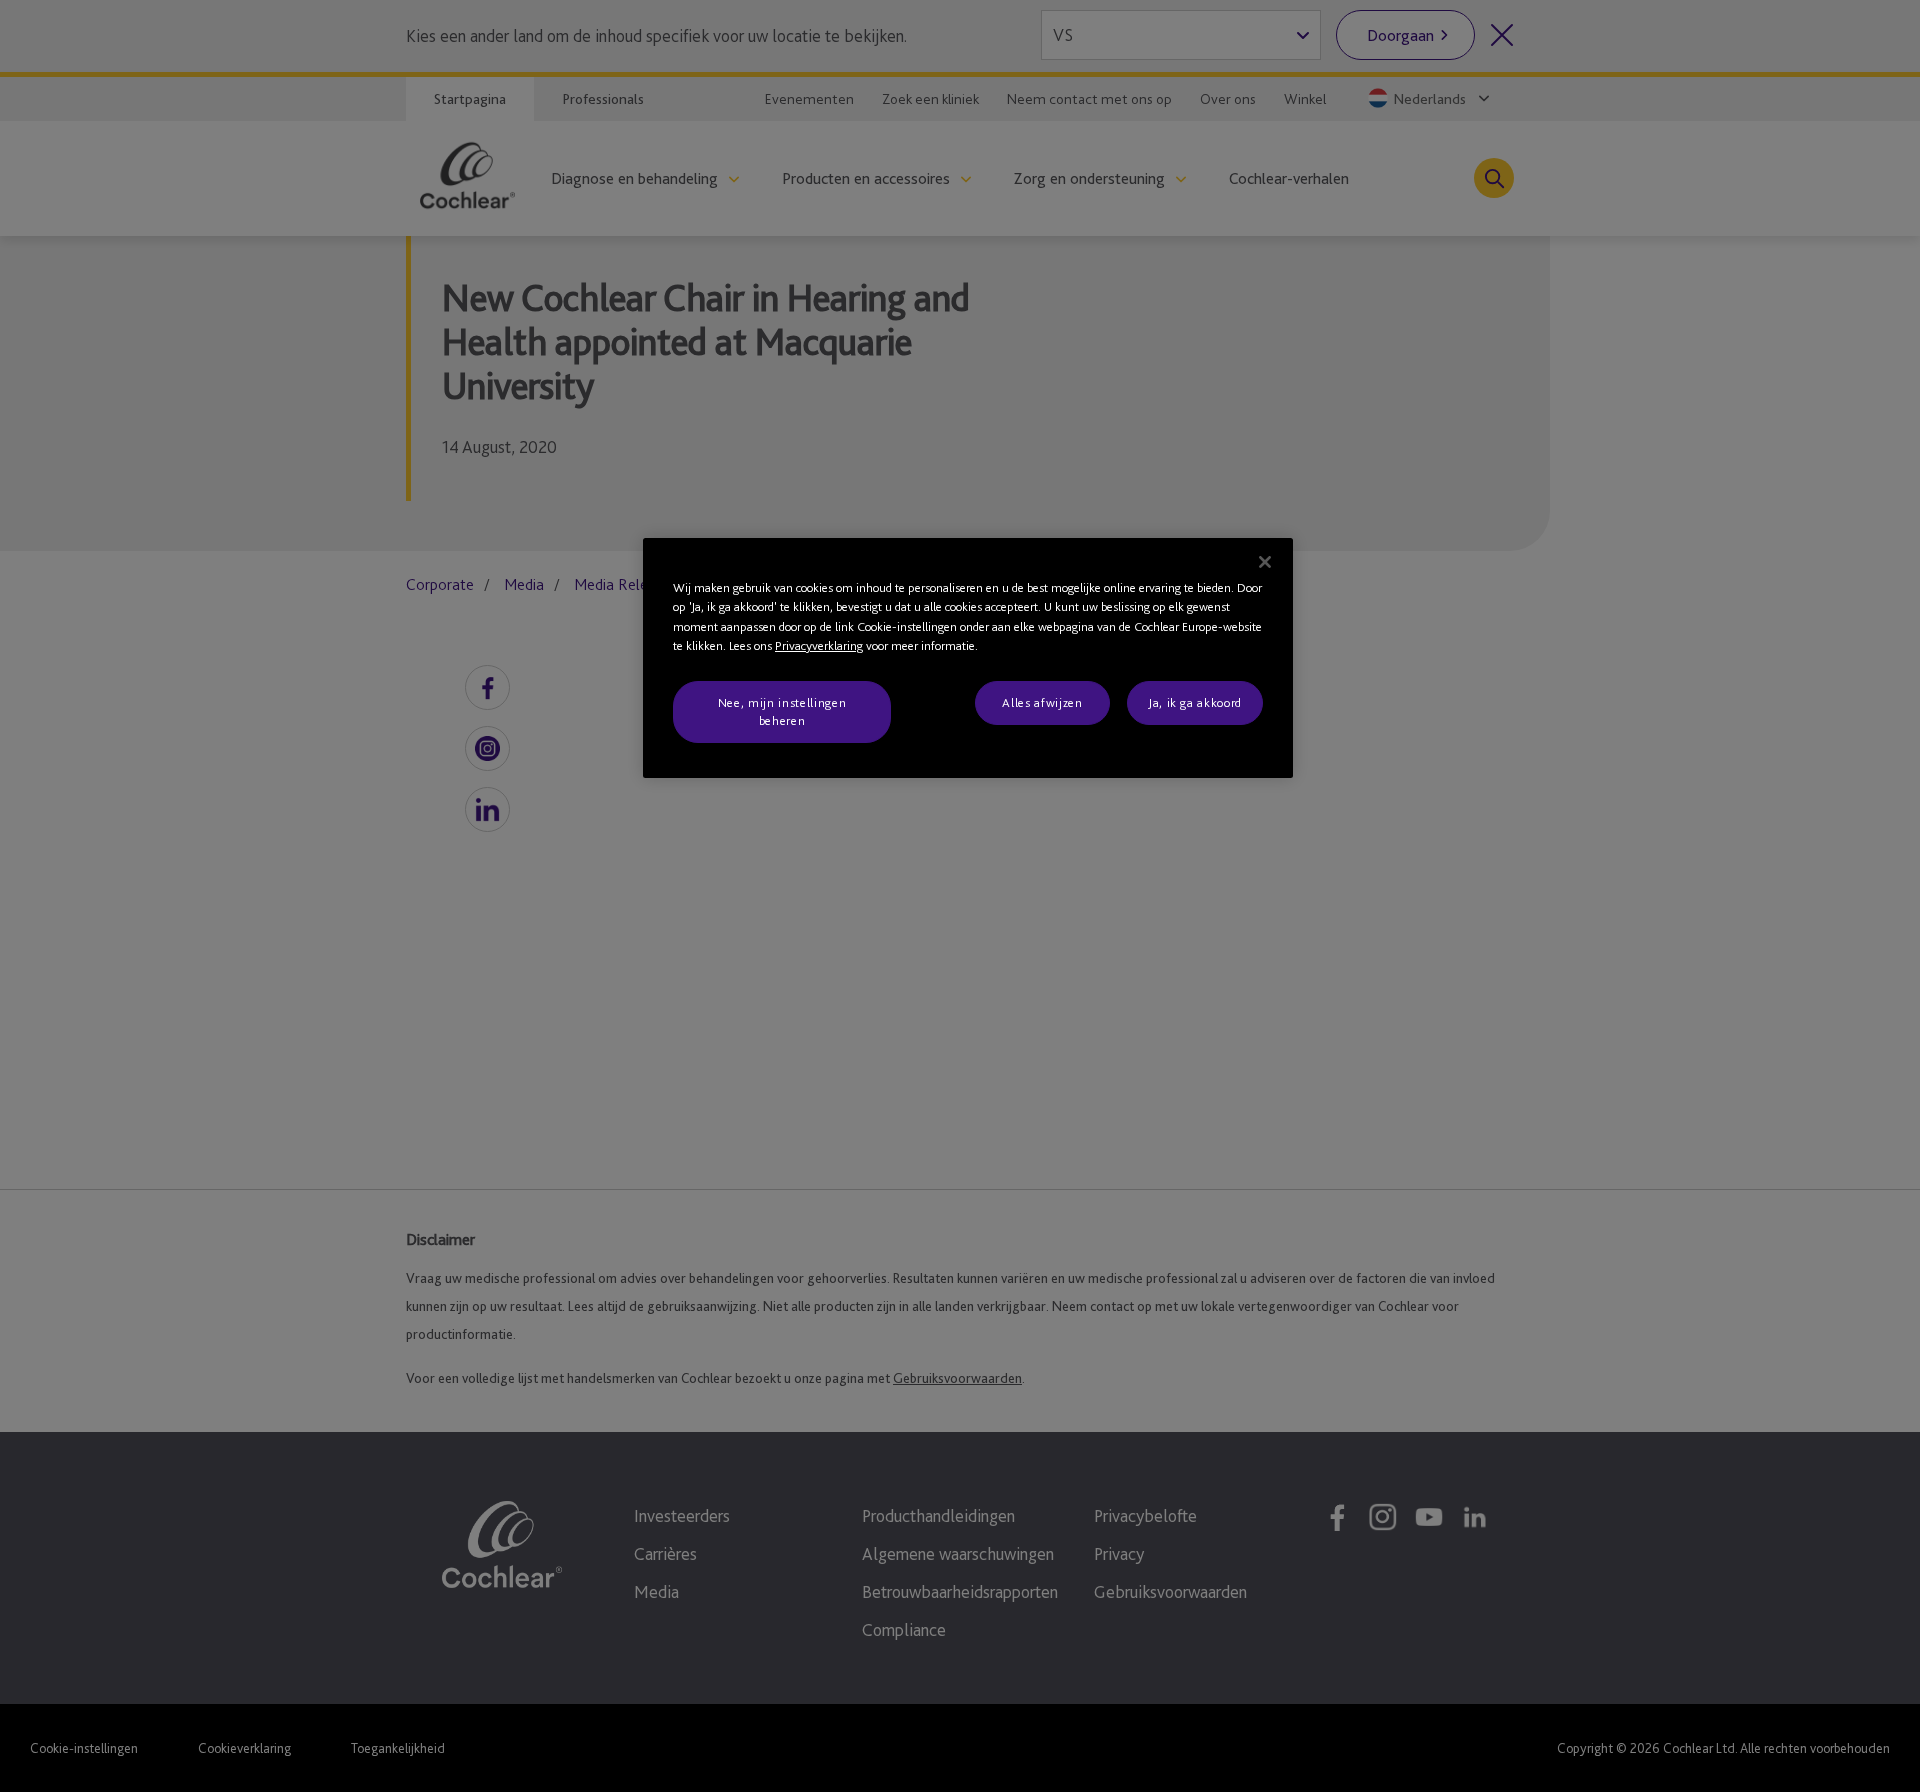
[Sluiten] (1265, 562)
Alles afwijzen (1042, 702)
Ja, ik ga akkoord (1195, 702)
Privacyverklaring (819, 645)
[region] (968, 658)
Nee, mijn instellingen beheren (782, 711)
